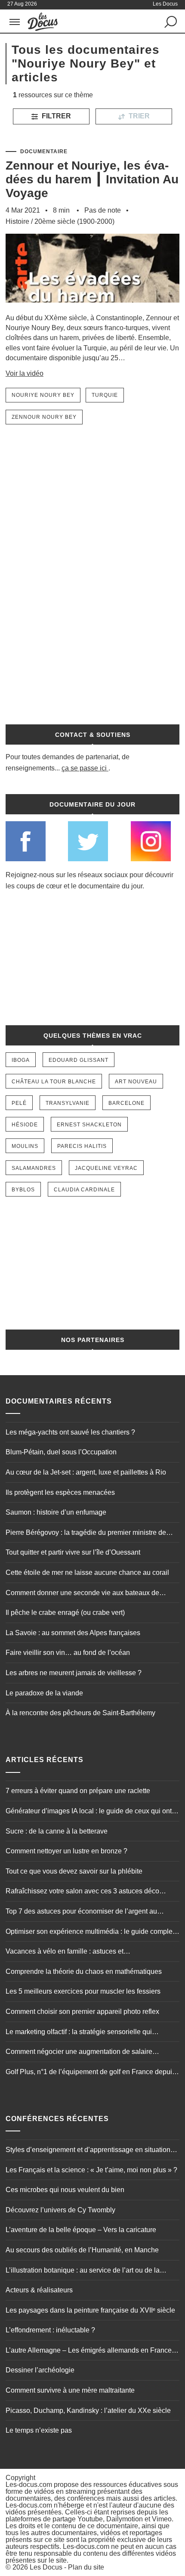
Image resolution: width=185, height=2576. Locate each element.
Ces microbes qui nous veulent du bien (65, 2190)
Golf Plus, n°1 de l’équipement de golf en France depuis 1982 (91, 2073)
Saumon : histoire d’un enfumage (56, 1512)
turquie (105, 395)
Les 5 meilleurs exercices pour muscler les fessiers (83, 1991)
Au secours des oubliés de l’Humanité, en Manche (82, 2250)
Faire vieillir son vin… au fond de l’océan (68, 1653)
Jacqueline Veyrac (106, 1168)
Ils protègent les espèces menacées (60, 1492)
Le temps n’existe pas (39, 2430)
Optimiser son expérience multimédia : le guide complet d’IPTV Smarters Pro (90, 1933)
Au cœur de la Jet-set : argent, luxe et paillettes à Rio (86, 1472)
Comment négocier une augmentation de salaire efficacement (79, 2053)
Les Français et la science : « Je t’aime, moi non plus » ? (91, 2170)
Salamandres (34, 1168)
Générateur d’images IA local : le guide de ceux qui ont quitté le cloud (89, 1812)
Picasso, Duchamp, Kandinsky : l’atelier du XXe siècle (88, 2411)
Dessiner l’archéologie (40, 2370)
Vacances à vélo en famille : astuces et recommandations (65, 1952)
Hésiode (25, 1125)
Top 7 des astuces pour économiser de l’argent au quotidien (81, 1912)
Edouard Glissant (79, 1060)
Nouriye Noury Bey (43, 395)
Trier (138, 116)
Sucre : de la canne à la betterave (57, 1831)
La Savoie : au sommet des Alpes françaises (73, 1633)
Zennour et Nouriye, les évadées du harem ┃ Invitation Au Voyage (92, 179)
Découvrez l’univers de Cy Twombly (60, 2210)
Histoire (17, 221)
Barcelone (126, 1103)
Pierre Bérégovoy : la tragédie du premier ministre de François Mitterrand (86, 1534)
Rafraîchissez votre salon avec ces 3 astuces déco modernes (82, 1892)
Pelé (19, 1103)
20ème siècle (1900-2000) (74, 221)
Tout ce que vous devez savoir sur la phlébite (74, 1871)
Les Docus (46, 2567)
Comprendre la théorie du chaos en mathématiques (84, 1971)
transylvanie (68, 1103)
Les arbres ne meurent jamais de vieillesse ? (74, 1673)
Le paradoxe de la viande (44, 1693)
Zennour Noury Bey (44, 417)
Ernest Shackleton (89, 1125)
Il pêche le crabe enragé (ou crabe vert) (65, 1613)
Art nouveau (136, 1082)
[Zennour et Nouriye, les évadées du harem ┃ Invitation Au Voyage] (92, 309)
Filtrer (55, 116)
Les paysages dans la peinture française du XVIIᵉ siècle (90, 2310)
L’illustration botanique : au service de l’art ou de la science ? (83, 2271)
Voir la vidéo (25, 373)
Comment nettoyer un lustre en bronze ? (66, 1851)
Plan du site (86, 2567)
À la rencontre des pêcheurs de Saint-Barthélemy (80, 1713)
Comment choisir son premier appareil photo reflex (82, 2012)
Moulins (25, 1146)
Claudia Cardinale (84, 1190)
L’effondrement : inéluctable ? (50, 2330)
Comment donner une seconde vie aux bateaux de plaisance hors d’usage (82, 1594)
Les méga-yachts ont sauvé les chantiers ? (70, 1432)
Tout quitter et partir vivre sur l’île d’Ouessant (73, 1552)
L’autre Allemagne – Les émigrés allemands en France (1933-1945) (89, 2351)
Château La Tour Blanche (54, 1082)
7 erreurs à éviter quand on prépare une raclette (78, 1791)
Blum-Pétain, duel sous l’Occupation (61, 1452)
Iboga (21, 1060)
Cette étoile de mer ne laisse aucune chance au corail (87, 1573)
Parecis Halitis (82, 1146)
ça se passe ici (84, 768)
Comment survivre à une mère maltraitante (70, 2390)
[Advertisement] (92, 569)
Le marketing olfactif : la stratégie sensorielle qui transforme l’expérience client (79, 2033)
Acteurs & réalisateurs (39, 2290)
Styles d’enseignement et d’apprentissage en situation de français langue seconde (88, 2151)
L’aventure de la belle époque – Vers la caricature (81, 2230)
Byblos (23, 1190)
